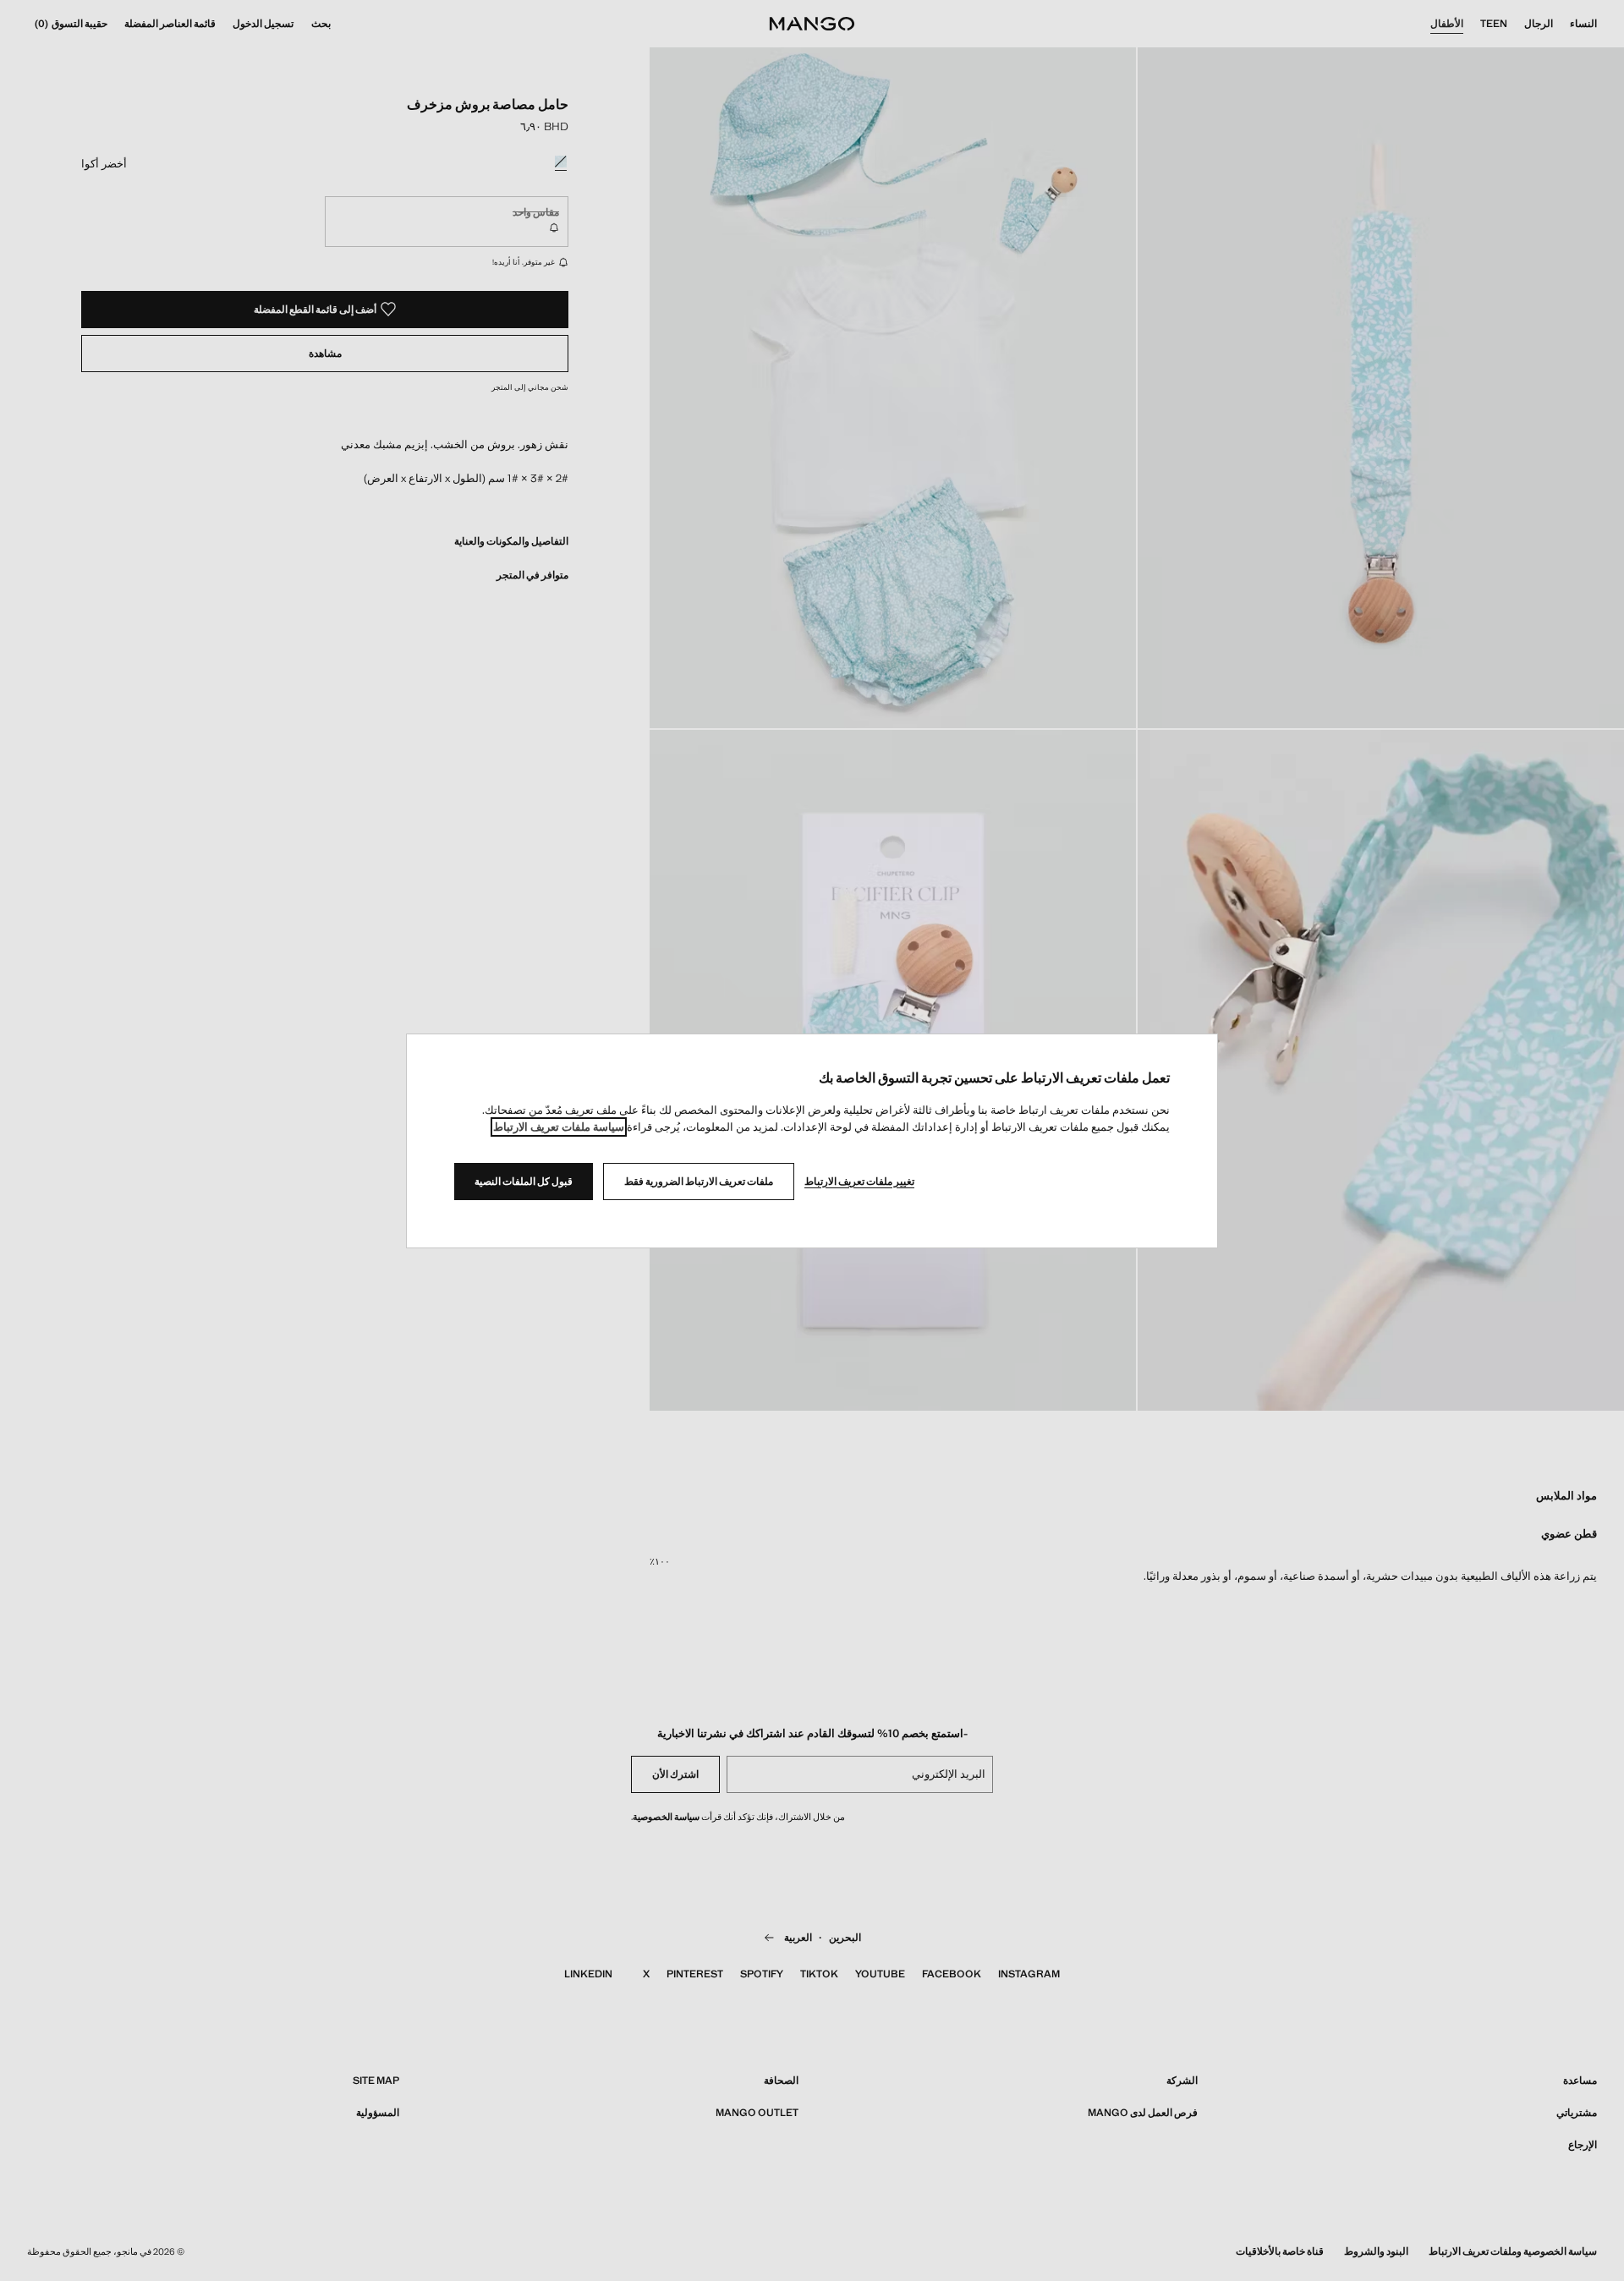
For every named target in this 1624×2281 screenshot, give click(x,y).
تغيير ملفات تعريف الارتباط (859, 1182)
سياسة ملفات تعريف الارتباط (559, 1127)
